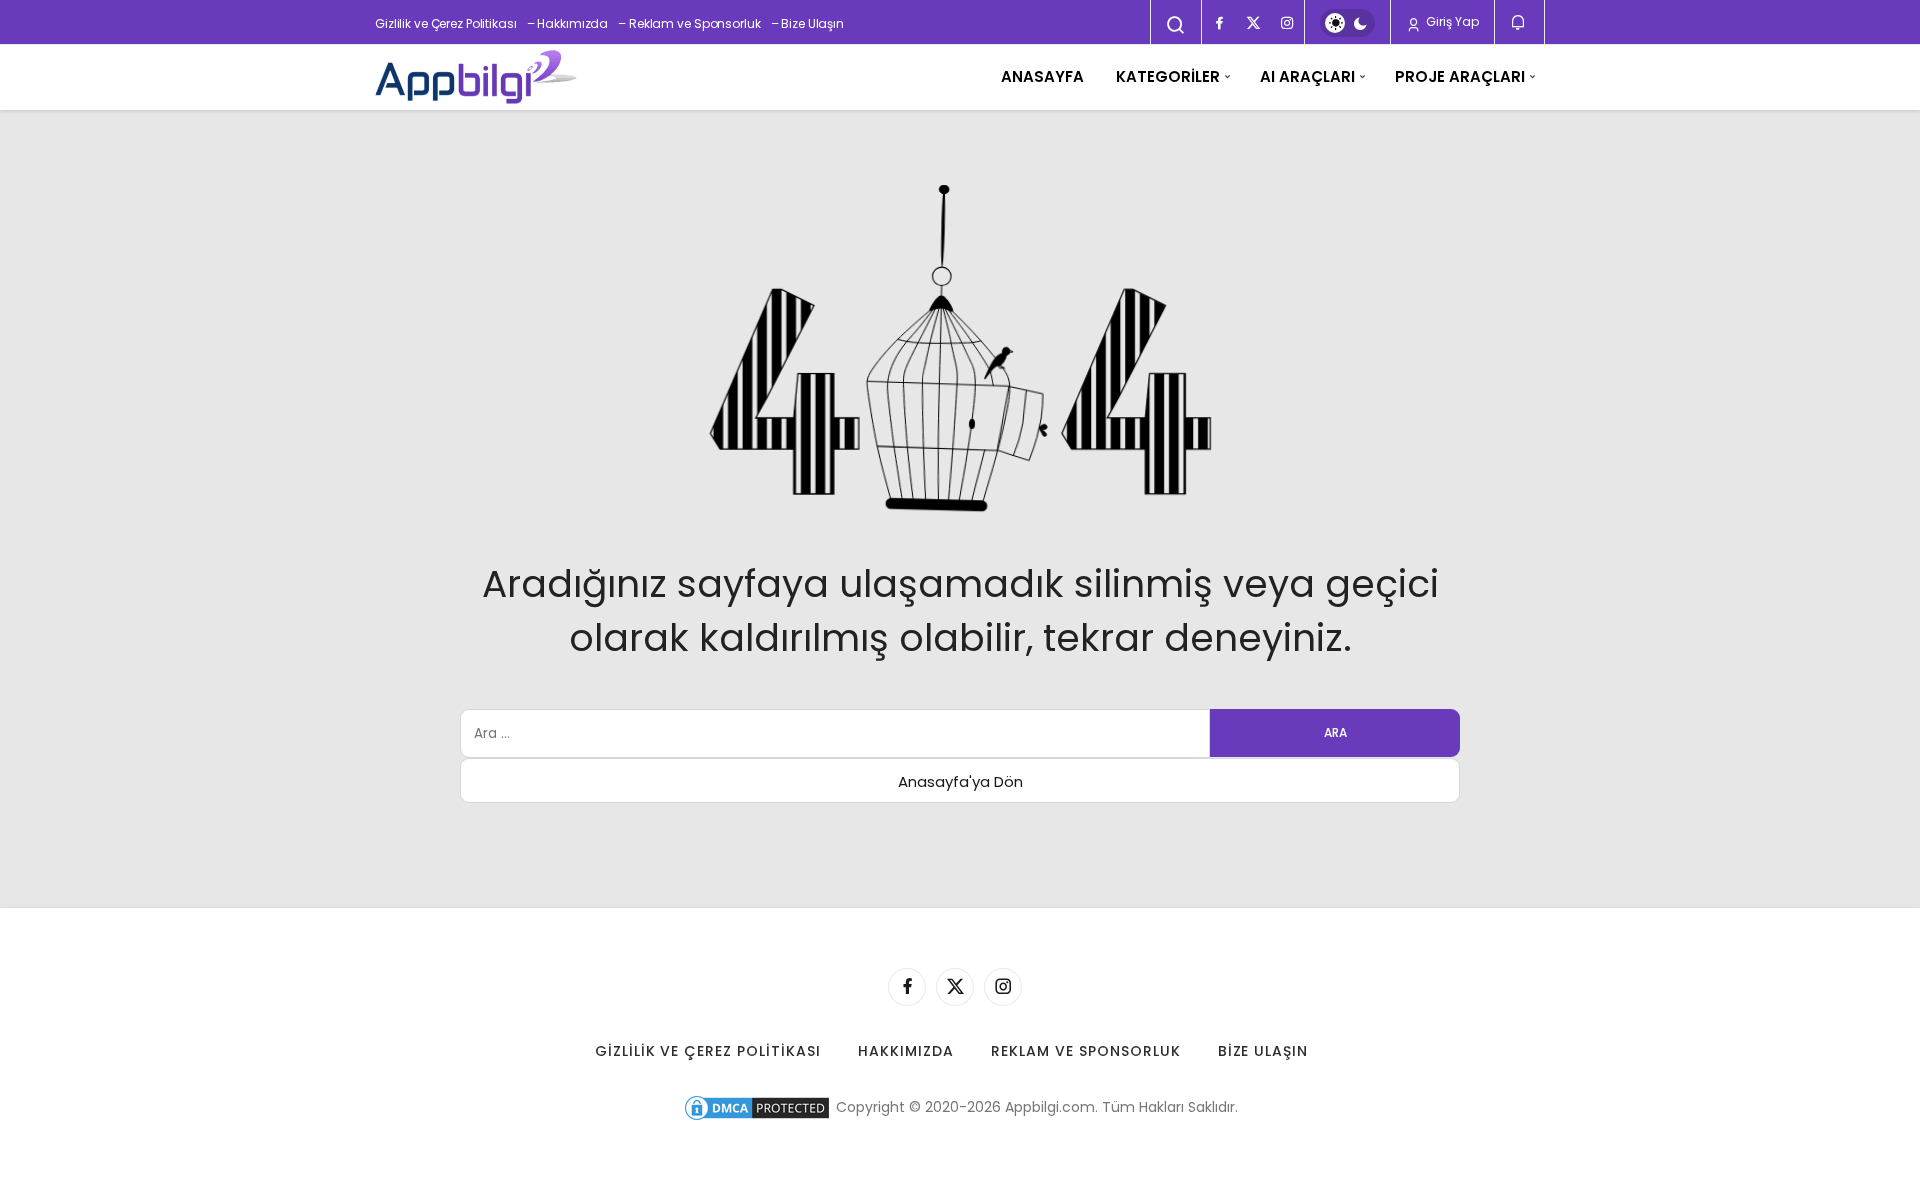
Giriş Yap (1451, 21)
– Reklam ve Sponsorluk (689, 23)
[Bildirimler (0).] (1519, 22)
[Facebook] (1219, 22)
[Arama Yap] (1176, 25)
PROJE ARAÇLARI (1460, 76)
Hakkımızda (906, 1051)
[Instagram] (1287, 22)
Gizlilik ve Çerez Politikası (446, 23)
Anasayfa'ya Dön (960, 781)
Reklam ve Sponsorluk (1086, 1051)
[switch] (1347, 23)
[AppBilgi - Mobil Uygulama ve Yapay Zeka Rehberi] (476, 77)
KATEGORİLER (1168, 76)
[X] (1253, 22)
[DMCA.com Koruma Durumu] (757, 1107)
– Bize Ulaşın (807, 23)
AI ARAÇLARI (1307, 76)
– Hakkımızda (568, 23)
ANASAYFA (1042, 76)
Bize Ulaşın (1263, 1051)
